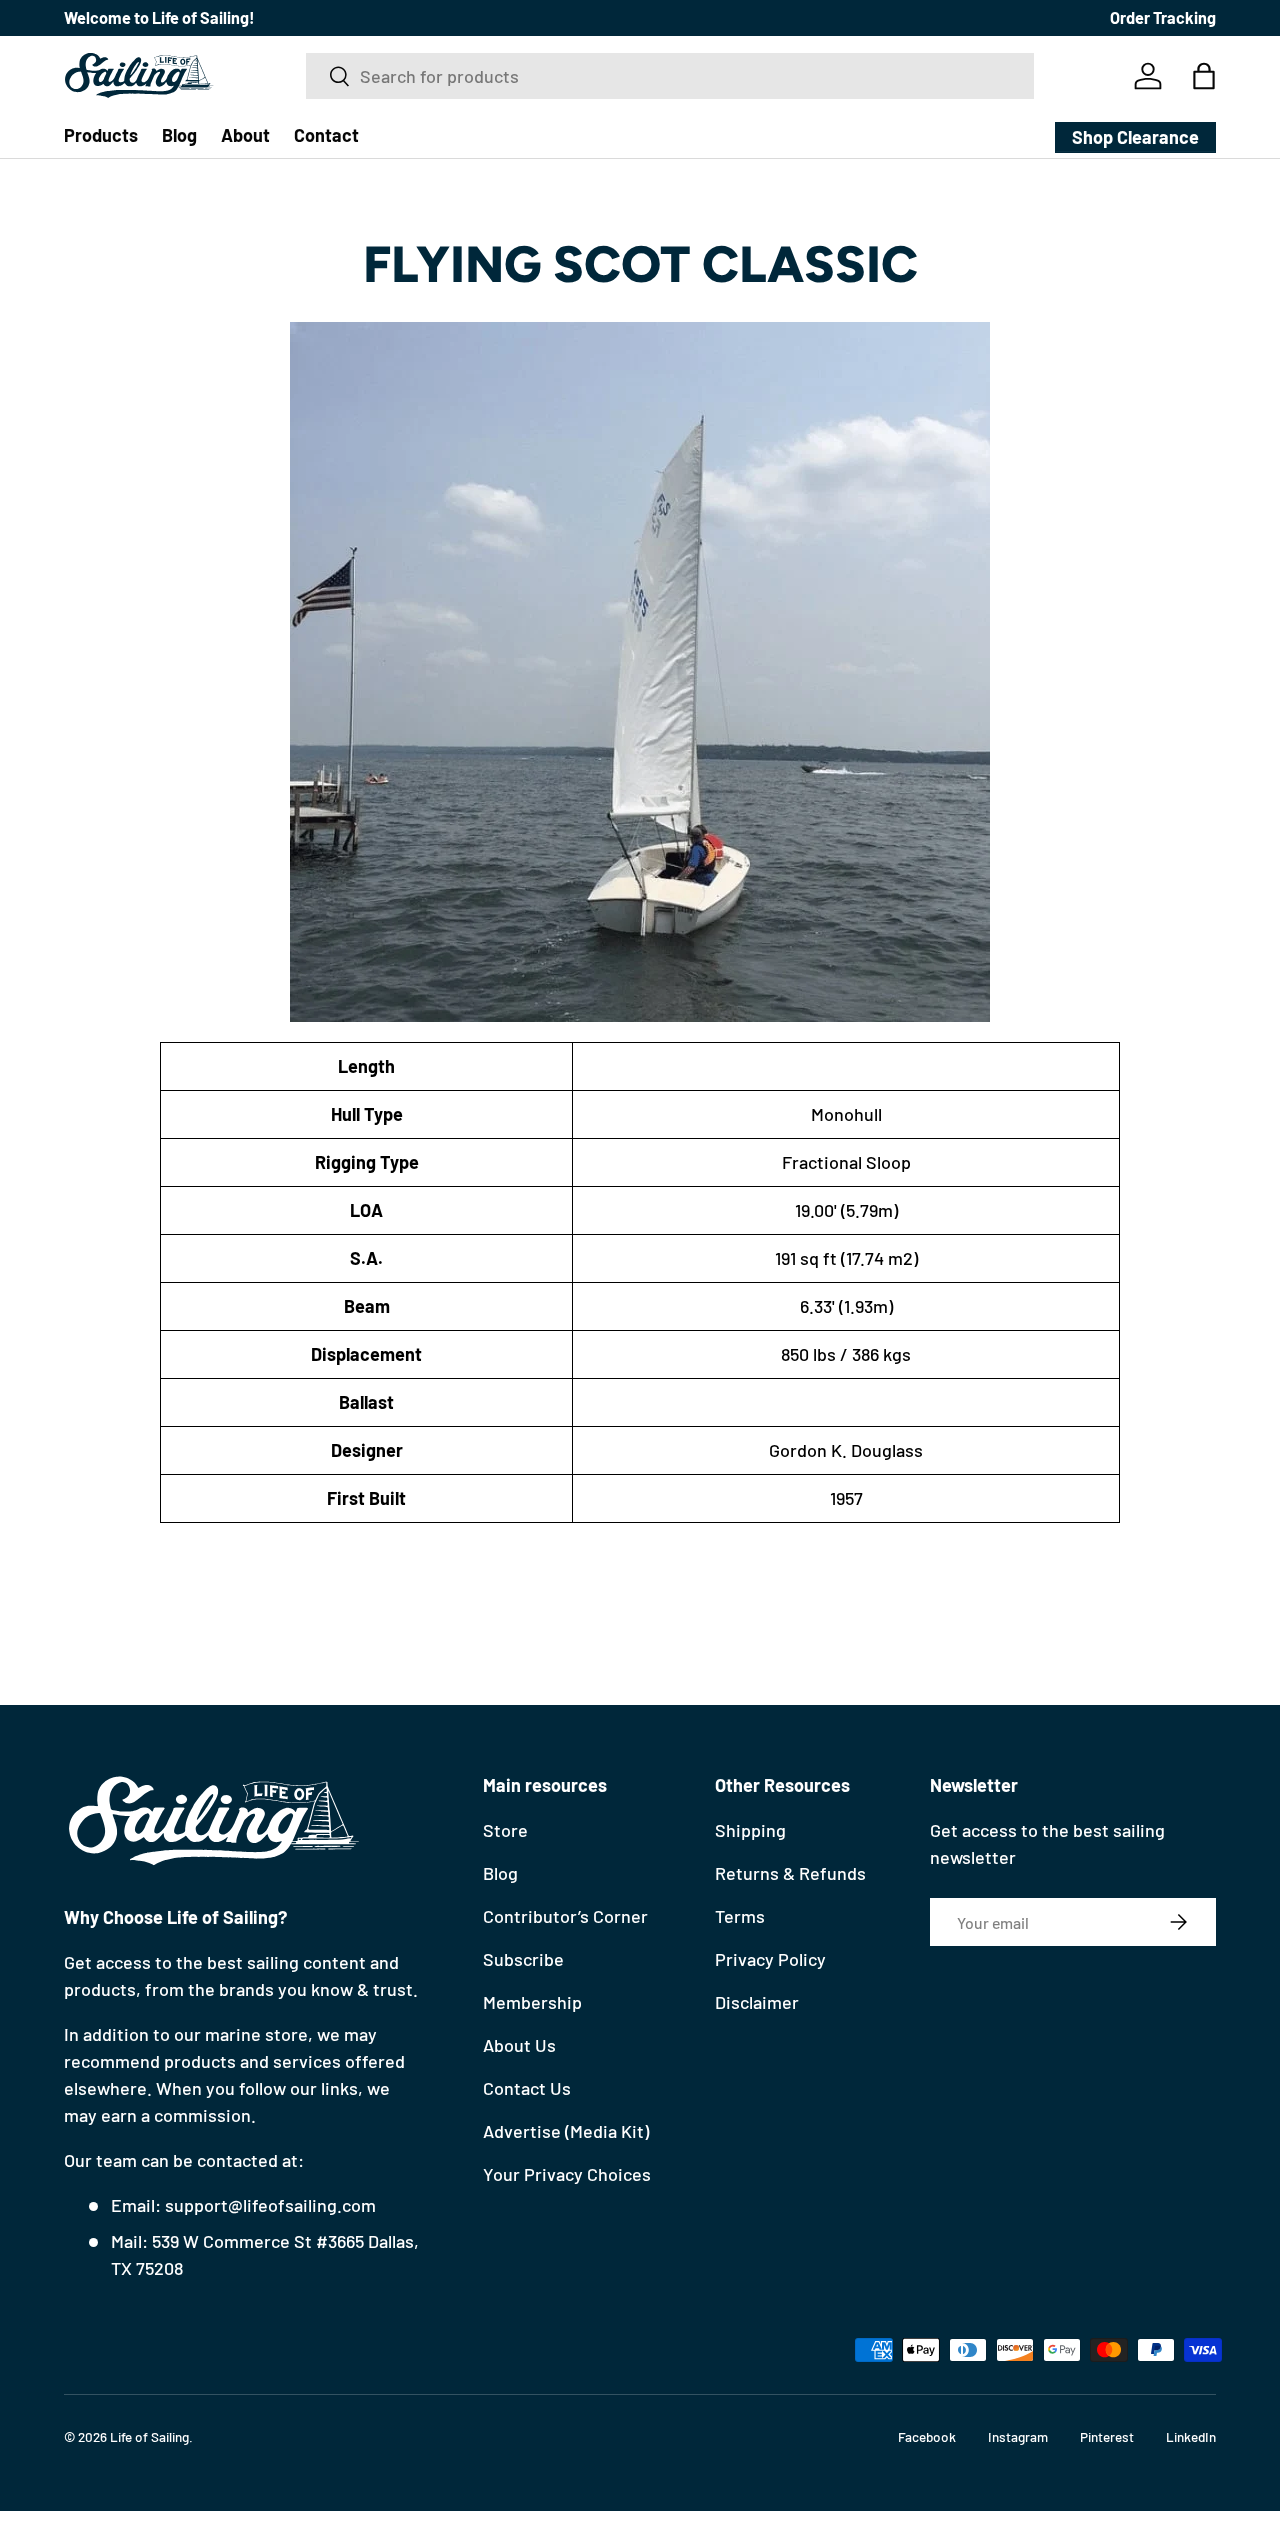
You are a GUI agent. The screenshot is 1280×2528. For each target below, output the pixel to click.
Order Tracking (1163, 17)
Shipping (750, 1830)
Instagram (1018, 2436)
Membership (532, 2002)
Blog (179, 135)
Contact (326, 135)
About (245, 135)
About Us (519, 2045)
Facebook (927, 2436)
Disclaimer (757, 2002)
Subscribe (523, 1959)
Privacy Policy (770, 1959)
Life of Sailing (149, 2436)
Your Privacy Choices (567, 2174)
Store (505, 1830)
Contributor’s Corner (565, 1916)
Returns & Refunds (790, 1873)
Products (101, 135)
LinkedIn (1191, 2436)
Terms (740, 1916)
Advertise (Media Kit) (566, 2131)
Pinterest (1107, 2436)
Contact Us (527, 2088)
